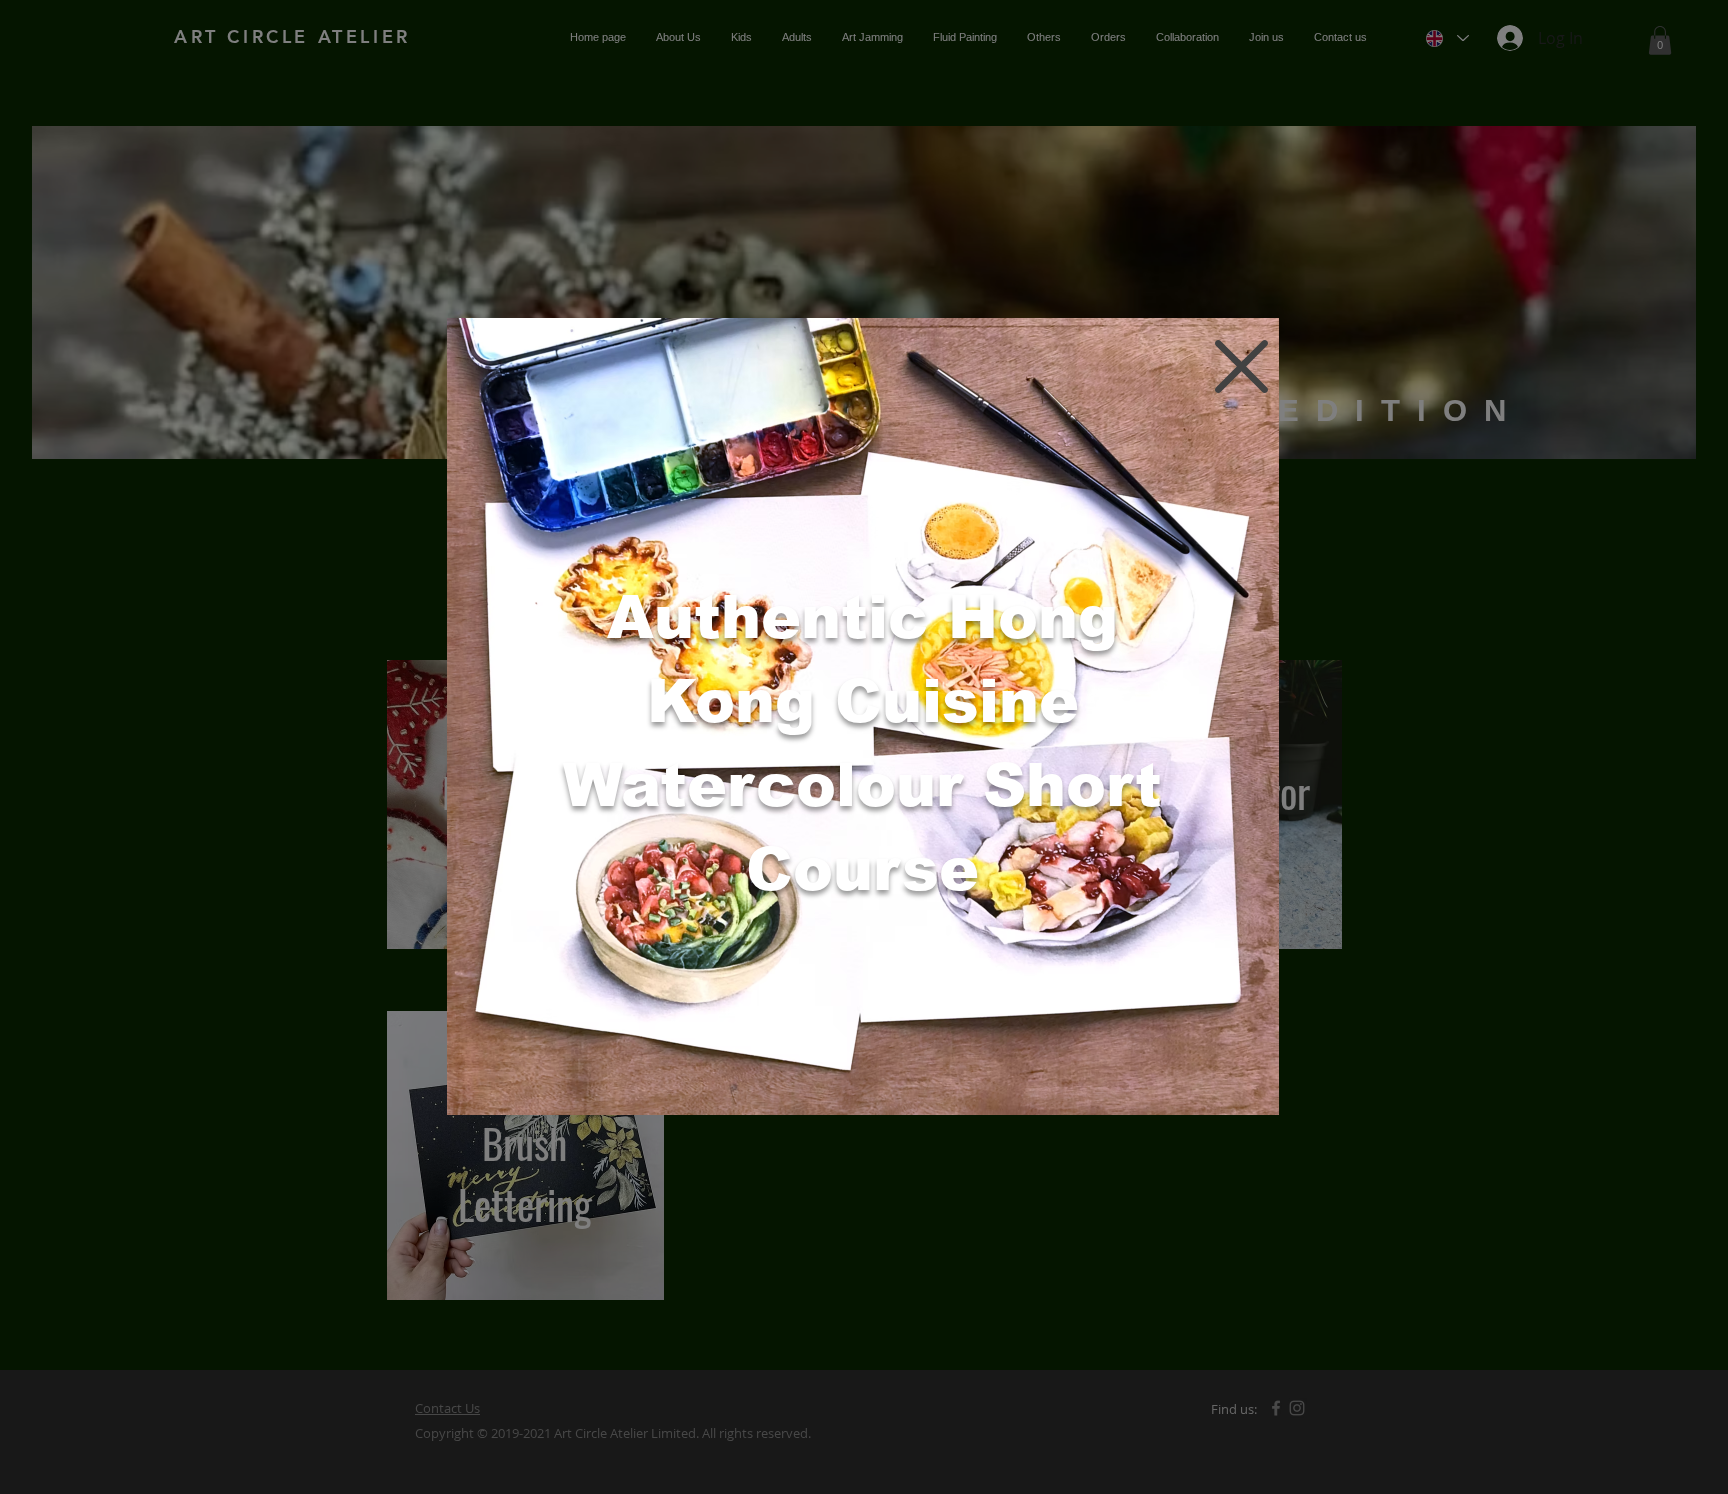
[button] (1241, 366)
